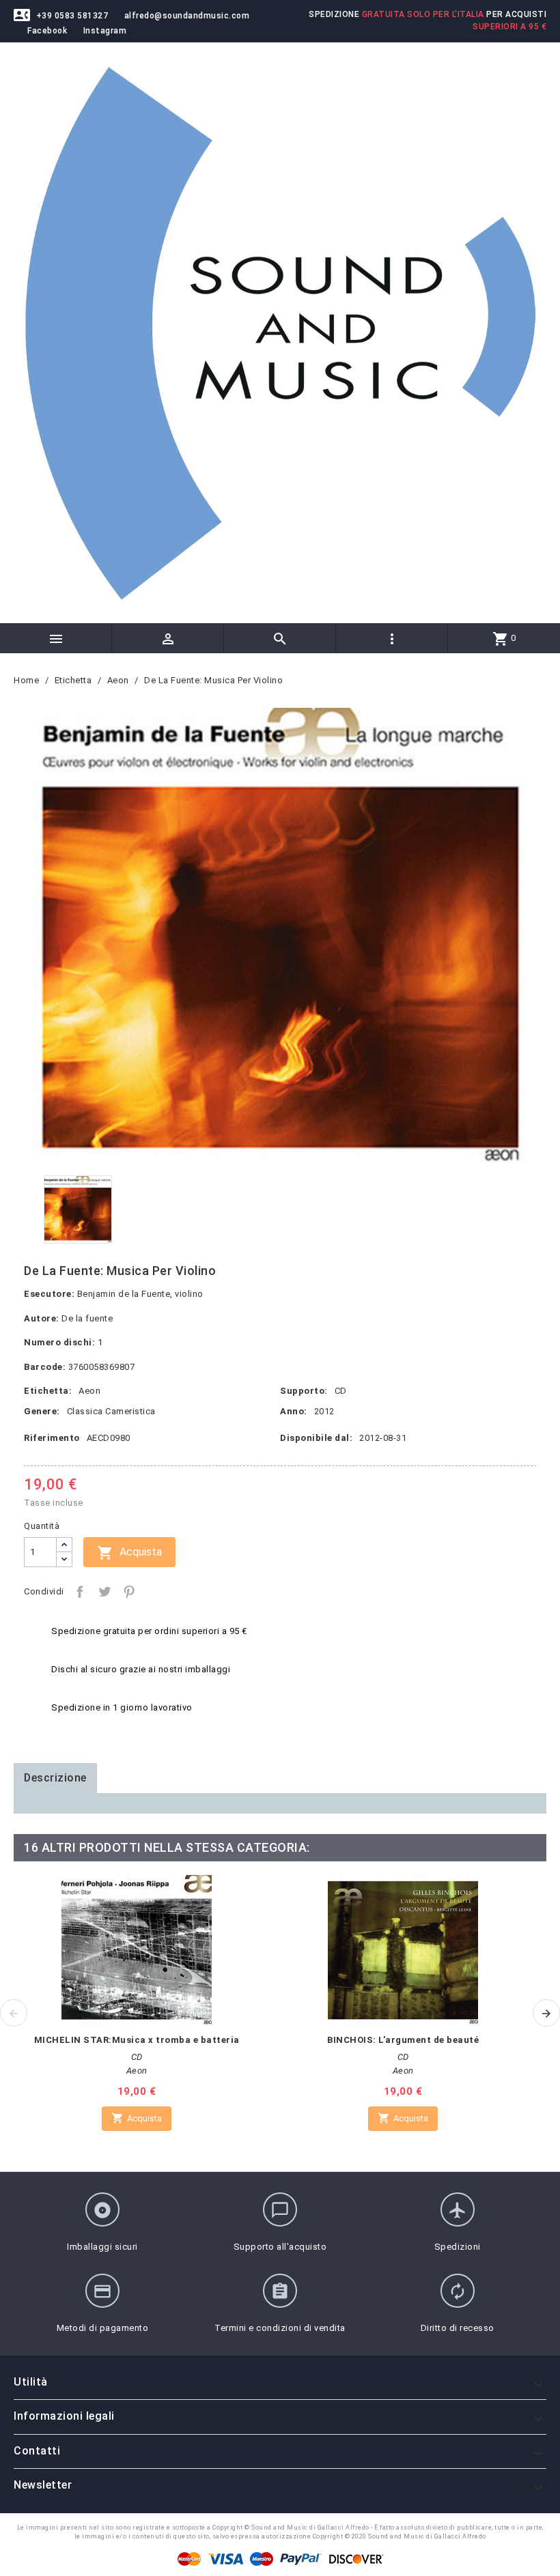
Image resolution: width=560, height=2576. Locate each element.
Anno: (294, 1411)
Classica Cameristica (111, 1411)
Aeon (89, 1391)
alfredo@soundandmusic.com (187, 16)
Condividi (80, 1592)
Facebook (47, 31)
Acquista (129, 1553)
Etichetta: (48, 1391)
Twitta (104, 1592)
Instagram (105, 31)
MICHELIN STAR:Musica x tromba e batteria (137, 2040)
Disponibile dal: (316, 1438)
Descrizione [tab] (55, 1778)
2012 (324, 1411)
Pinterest (129, 1592)
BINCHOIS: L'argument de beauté (403, 2040)
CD (341, 1391)
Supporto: (304, 1391)
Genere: (42, 1411)
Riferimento (52, 1438)
